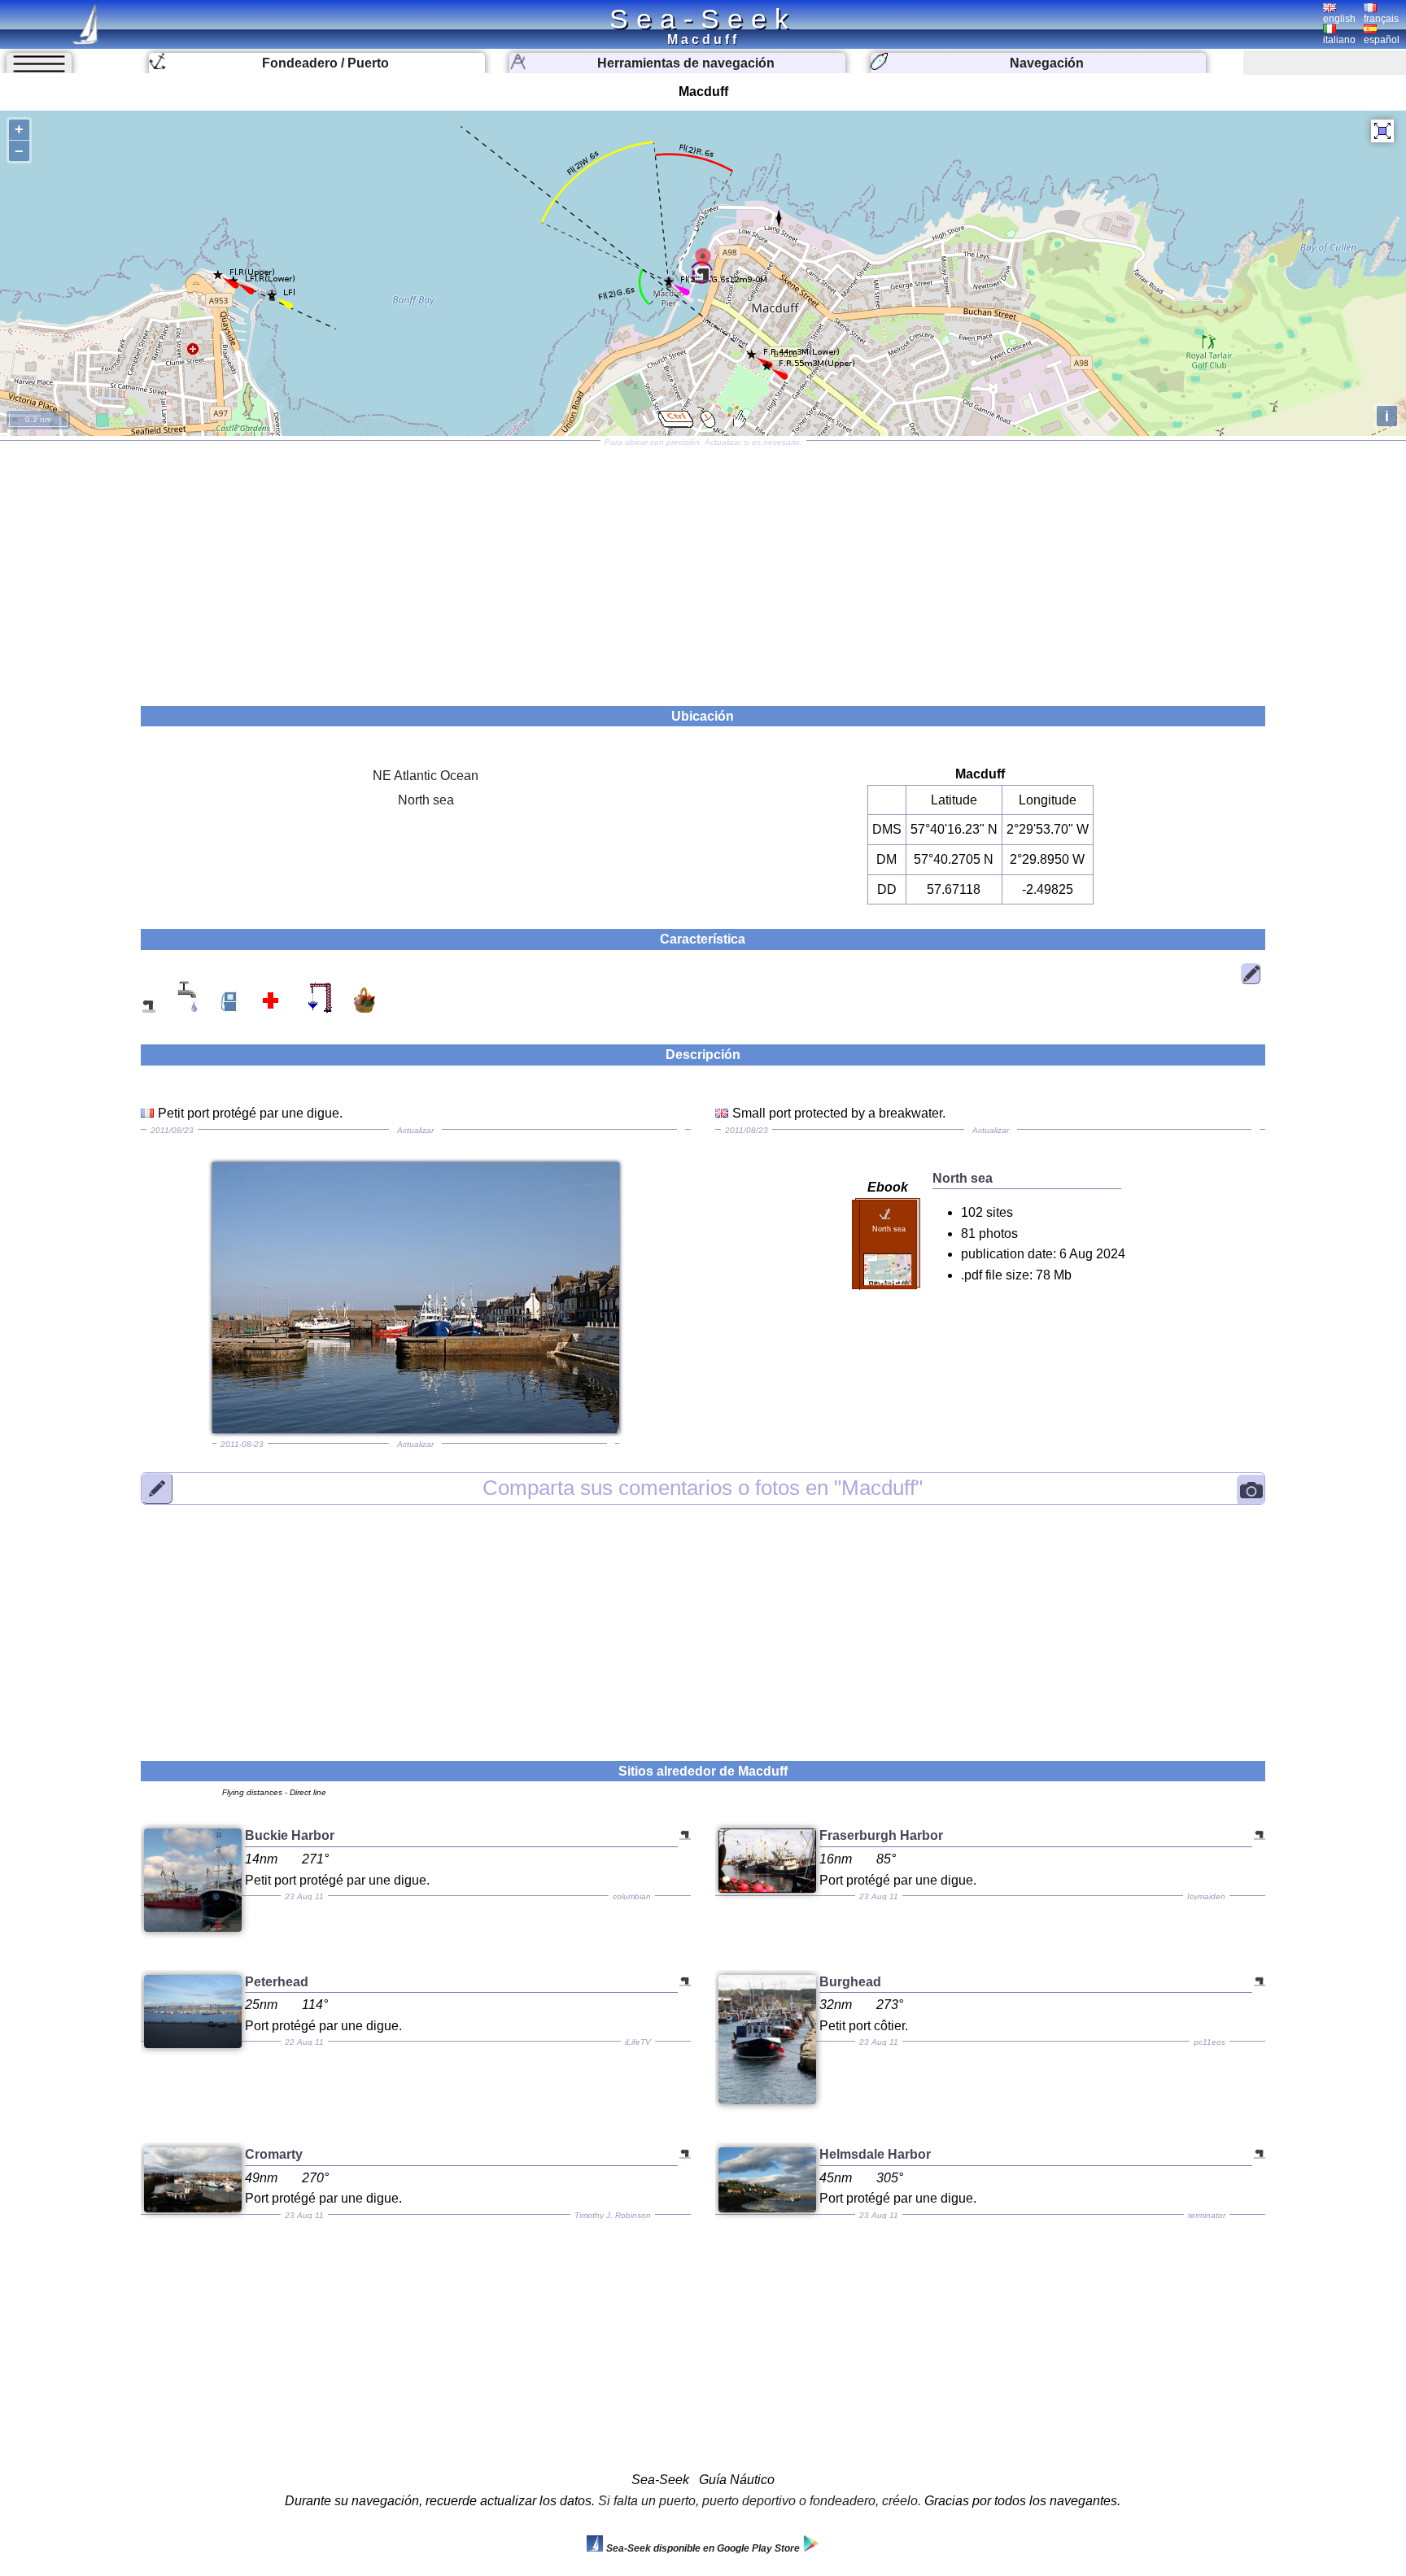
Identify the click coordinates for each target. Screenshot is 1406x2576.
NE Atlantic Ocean (426, 776)
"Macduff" (703, 1488)
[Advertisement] (703, 568)
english (1339, 19)
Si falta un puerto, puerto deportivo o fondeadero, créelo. (760, 2501)
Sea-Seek (703, 19)
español (1382, 40)
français (1381, 19)
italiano (1339, 40)
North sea (426, 800)
